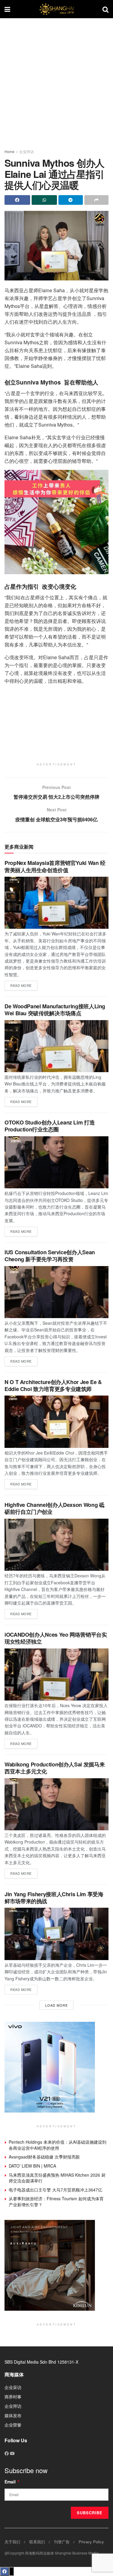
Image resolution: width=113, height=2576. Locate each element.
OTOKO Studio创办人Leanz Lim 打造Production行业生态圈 (50, 1126)
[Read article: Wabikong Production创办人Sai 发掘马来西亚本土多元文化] (56, 1804)
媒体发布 (13, 2415)
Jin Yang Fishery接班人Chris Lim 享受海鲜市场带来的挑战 (54, 1898)
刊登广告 (62, 2542)
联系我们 (37, 2542)
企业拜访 (27, 151)
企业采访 (13, 2387)
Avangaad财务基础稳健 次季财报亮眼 (44, 2157)
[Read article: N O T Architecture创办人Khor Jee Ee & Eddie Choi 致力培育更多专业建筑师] (56, 1422)
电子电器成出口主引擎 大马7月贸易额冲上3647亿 (55, 2190)
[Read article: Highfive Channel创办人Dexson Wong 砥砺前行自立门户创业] (56, 1545)
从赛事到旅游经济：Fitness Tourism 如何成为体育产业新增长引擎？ (56, 2201)
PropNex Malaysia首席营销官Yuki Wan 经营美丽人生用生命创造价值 (55, 866)
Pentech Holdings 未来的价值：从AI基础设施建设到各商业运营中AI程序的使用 (58, 2145)
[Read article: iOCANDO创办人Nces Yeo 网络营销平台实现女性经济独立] (56, 1675)
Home (9, 151)
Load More (56, 2005)
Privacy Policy (91, 2542)
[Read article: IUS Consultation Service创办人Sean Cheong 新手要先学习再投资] (56, 1292)
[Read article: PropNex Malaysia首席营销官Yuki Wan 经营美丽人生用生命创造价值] (56, 903)
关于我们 (12, 2542)
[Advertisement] (56, 81)
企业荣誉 (13, 2425)
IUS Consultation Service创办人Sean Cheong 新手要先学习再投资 (50, 1256)
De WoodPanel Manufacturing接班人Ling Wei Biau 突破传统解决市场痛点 (55, 1010)
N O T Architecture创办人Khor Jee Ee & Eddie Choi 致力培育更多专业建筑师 (53, 1385)
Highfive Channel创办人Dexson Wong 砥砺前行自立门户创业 (54, 1508)
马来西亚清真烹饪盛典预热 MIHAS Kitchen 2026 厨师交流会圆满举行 (57, 2178)
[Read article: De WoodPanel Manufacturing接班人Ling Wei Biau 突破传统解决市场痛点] (56, 1046)
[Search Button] (105, 9)
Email (12, 2482)
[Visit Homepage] (56, 9)
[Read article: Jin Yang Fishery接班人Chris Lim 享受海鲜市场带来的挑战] (56, 1934)
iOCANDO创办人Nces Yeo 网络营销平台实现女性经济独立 (56, 1638)
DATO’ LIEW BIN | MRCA (32, 2166)
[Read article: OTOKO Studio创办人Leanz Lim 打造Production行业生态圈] (56, 1162)
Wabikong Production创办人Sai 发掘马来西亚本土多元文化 (55, 1768)
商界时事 (13, 2397)
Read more (24, 984)
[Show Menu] (7, 9)
